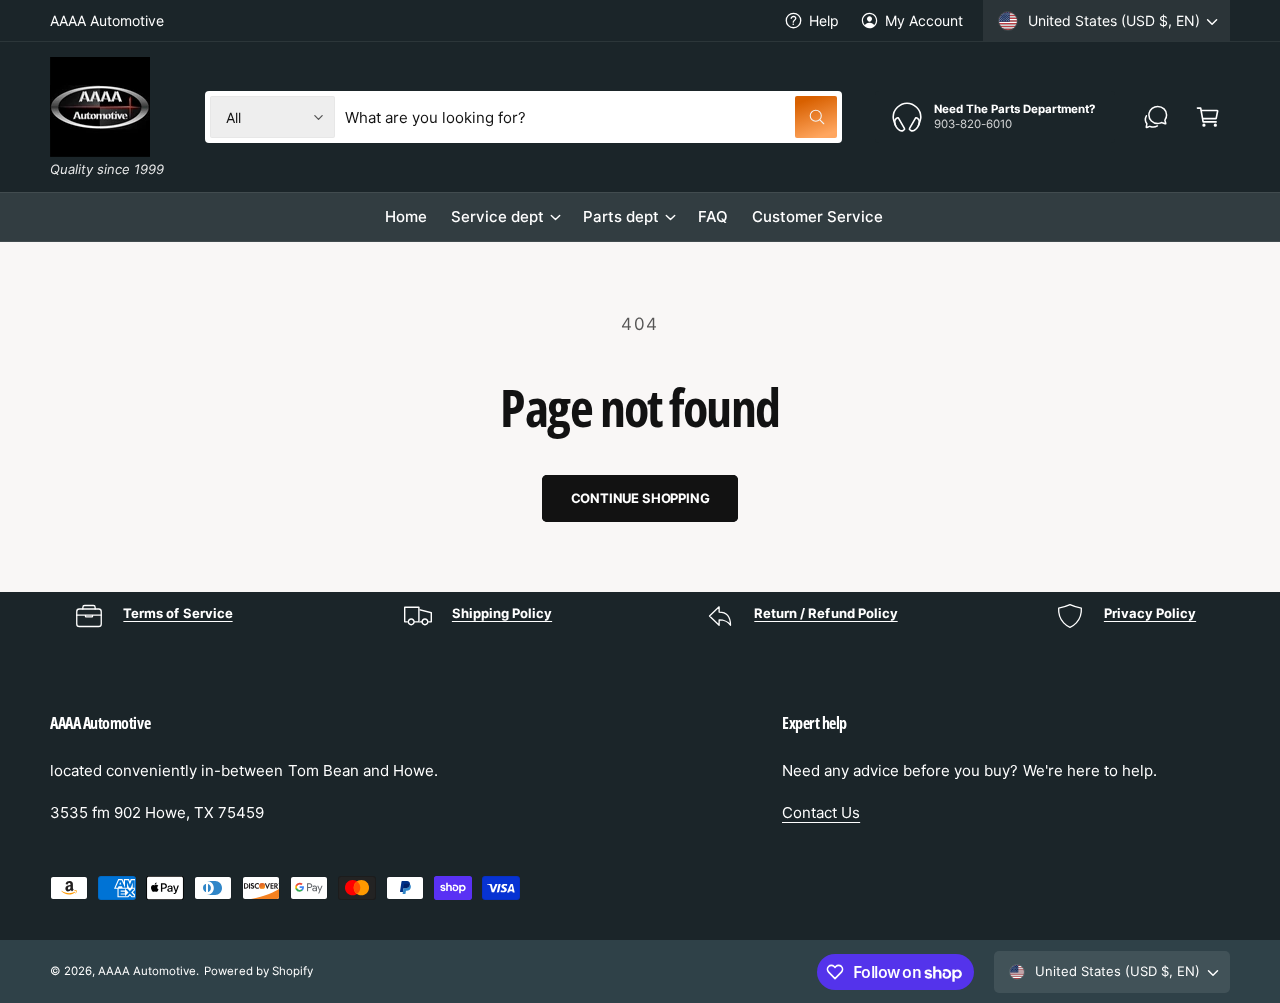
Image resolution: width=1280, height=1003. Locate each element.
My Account (924, 20)
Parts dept (621, 216)
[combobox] (591, 117)
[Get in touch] (1156, 117)
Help (824, 20)
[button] (1208, 117)
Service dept (497, 216)
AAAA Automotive (147, 971)
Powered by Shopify (258, 971)
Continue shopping (640, 498)
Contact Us (821, 812)
